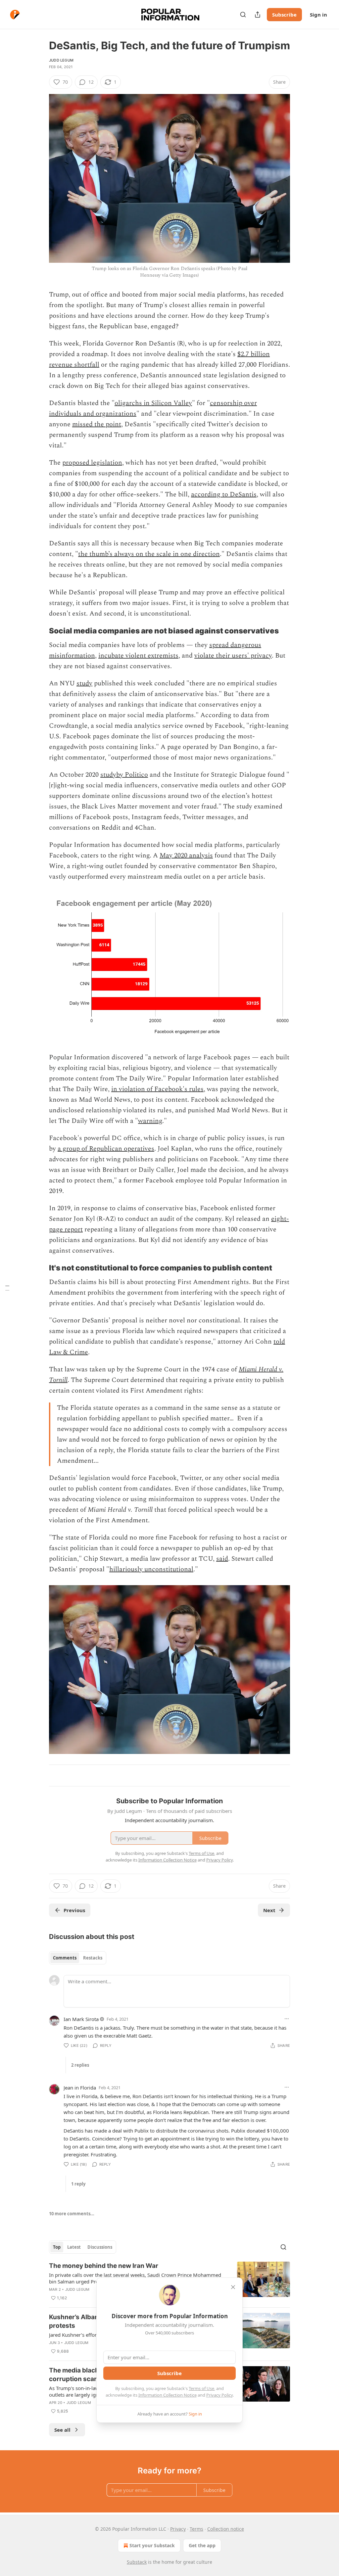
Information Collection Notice (168, 2395)
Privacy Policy (219, 2395)
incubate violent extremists (138, 656)
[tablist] (78, 1958)
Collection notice (226, 2529)
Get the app (202, 2545)
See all (62, 2430)
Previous (74, 1910)
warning (150, 1121)
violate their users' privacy (233, 656)
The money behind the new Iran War (104, 2266)
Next (269, 1910)
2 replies (80, 2065)
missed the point (97, 424)
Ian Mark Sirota (81, 2019)
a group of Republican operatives (106, 1149)
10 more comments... (72, 2214)
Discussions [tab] (100, 2247)
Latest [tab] (74, 2247)
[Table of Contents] (7, 1288)
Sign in (318, 15)
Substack (137, 2562)
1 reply (78, 2184)
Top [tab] (57, 2247)
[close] (233, 2287)
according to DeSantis (224, 494)
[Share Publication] (258, 15)
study (84, 683)
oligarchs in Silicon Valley (153, 403)
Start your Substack (152, 2545)
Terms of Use (201, 2388)
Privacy (178, 2529)
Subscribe (284, 15)
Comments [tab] (65, 1958)
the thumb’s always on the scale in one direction (149, 554)
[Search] (243, 15)
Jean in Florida (80, 2088)
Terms (196, 2529)
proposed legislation (92, 463)
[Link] (40, 631)
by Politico (132, 775)
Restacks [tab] (93, 1958)
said (222, 1559)
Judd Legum (61, 60)
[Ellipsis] (287, 2019)
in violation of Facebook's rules (157, 1089)
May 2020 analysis (186, 855)
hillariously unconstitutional (151, 1569)
